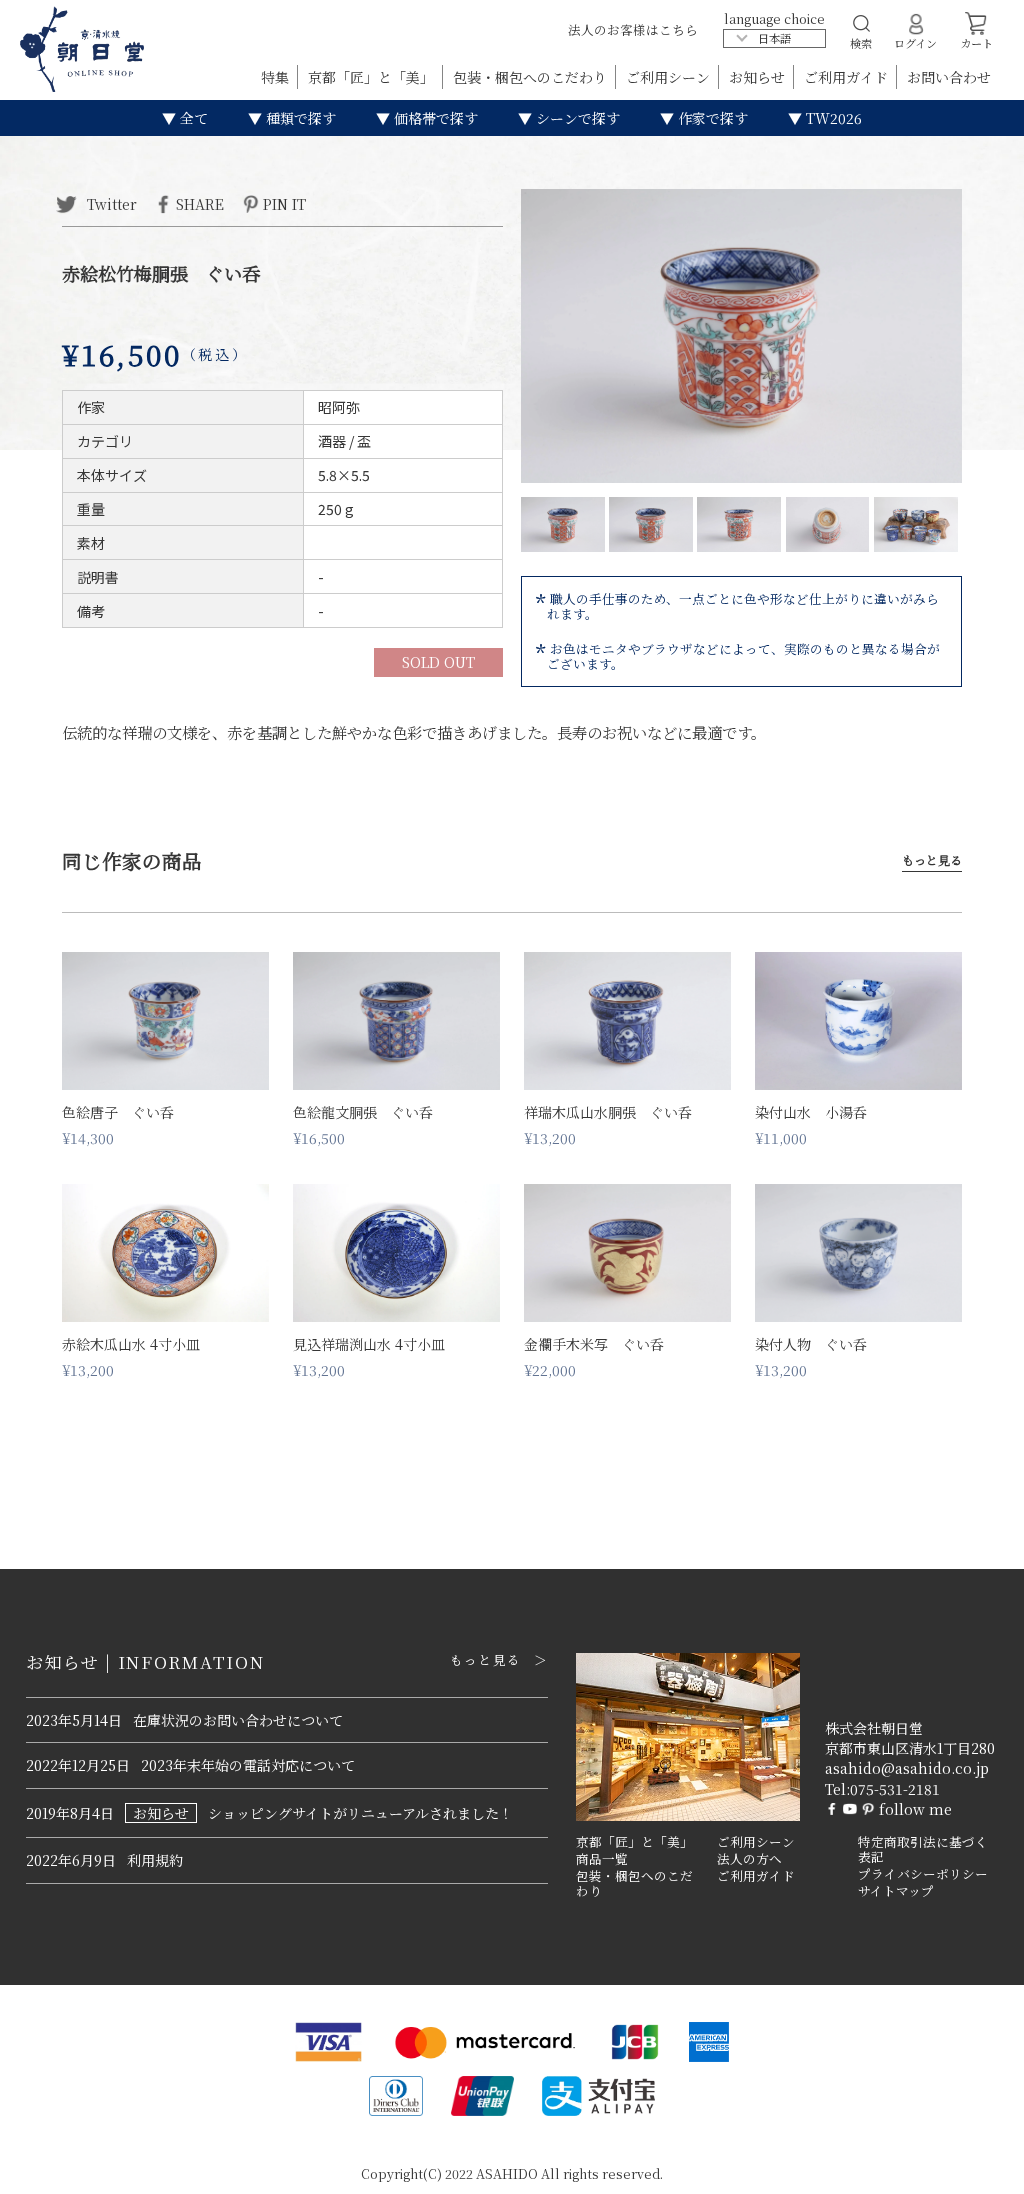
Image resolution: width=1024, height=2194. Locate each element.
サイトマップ (896, 1891)
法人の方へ (749, 1859)
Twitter (110, 203)
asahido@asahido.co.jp (907, 1768)
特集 (277, 77)
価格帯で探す (434, 118)
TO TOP (977, 2166)
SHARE (200, 203)
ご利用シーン (670, 77)
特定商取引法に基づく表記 (923, 1849)
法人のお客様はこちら (633, 29)
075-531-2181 (895, 1789)
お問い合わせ (949, 77)
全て (192, 118)
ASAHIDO (507, 2173)
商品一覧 (602, 1859)
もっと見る (932, 860)
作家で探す (711, 118)
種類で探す (299, 118)
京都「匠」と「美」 (373, 77)
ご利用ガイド (848, 77)
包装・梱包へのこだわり (532, 77)
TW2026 (832, 118)
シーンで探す (576, 118)
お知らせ (759, 77)
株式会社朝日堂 (874, 1728)
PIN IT (284, 203)
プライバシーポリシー (923, 1874)
